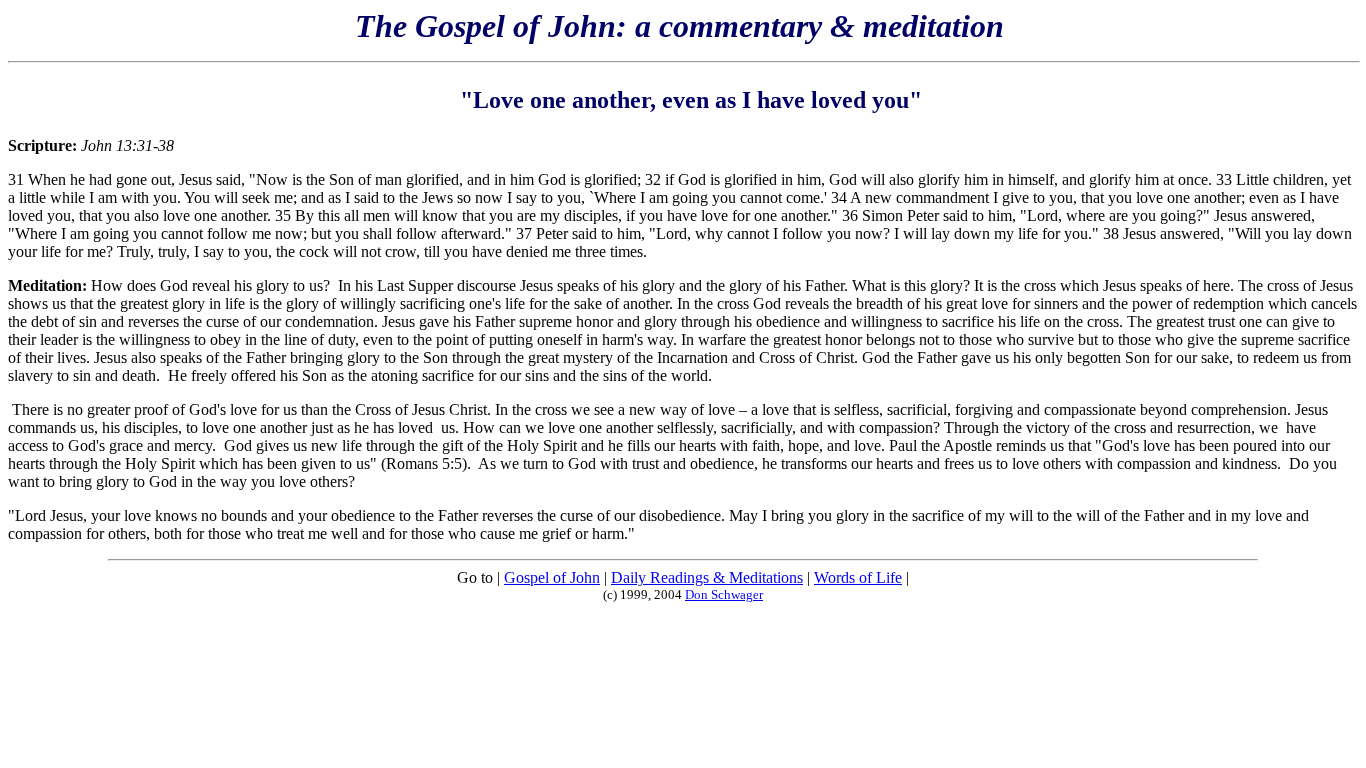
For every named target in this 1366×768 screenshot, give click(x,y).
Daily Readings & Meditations (707, 577)
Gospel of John (552, 577)
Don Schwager (724, 594)
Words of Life (858, 577)
